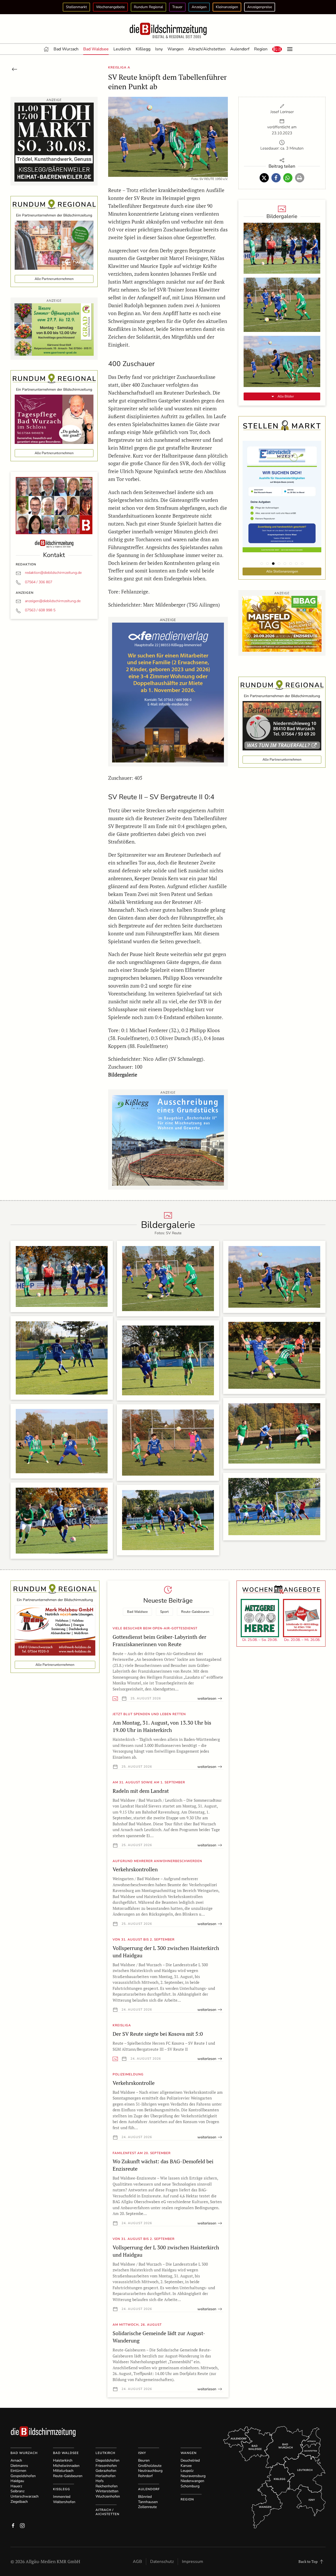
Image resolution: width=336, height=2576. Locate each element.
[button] (277, 49)
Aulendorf (240, 49)
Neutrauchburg (150, 2471)
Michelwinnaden (66, 2466)
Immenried (62, 2497)
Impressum (193, 2562)
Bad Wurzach (66, 49)
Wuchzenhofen (108, 2496)
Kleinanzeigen (227, 7)
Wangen (175, 49)
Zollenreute (147, 2507)
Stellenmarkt (76, 7)
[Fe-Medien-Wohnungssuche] (168, 692)
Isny (159, 49)
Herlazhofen (106, 2476)
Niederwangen (192, 2481)
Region (261, 49)
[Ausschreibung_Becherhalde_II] (168, 1140)
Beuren (144, 2460)
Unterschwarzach (25, 2496)
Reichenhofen (107, 2486)
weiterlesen (207, 1698)
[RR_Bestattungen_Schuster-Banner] (282, 725)
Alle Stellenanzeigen (282, 571)
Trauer (177, 7)
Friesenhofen (106, 2466)
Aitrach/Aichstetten (207, 49)
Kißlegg (143, 49)
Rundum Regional (148, 7)
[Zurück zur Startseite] (168, 31)
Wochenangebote (110, 7)
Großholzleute (150, 2466)
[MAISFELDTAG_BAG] (282, 623)
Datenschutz (162, 2562)
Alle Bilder (285, 396)
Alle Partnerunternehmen (54, 279)
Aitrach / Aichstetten (107, 2512)
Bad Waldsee (96, 49)
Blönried (145, 2497)
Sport (164, 1612)
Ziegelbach (19, 2502)
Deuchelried (190, 2460)
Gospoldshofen (23, 2476)
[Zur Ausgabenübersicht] (14, 69)
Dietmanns (19, 2466)
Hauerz (16, 2486)
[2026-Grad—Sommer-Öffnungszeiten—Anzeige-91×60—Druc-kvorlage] (54, 329)
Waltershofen (64, 2502)
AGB (137, 2562)
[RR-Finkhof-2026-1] (54, 245)
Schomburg (190, 2486)
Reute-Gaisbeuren (195, 1612)
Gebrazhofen (106, 2471)
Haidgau (17, 2481)
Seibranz (17, 2491)
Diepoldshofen (107, 2460)
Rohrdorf (145, 2476)
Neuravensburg (193, 2476)
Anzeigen (199, 7)
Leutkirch (122, 49)
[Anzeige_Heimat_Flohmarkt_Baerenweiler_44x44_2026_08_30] (54, 142)
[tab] (262, 564)
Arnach (16, 2460)
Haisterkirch (63, 2460)
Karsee (186, 2466)
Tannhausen (148, 2502)
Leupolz (187, 2471)
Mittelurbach (63, 2471)
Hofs (100, 2481)
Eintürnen (18, 2471)
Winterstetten (107, 2491)
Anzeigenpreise (260, 7)
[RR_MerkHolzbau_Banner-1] (55, 1630)
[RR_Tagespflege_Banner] (54, 419)
